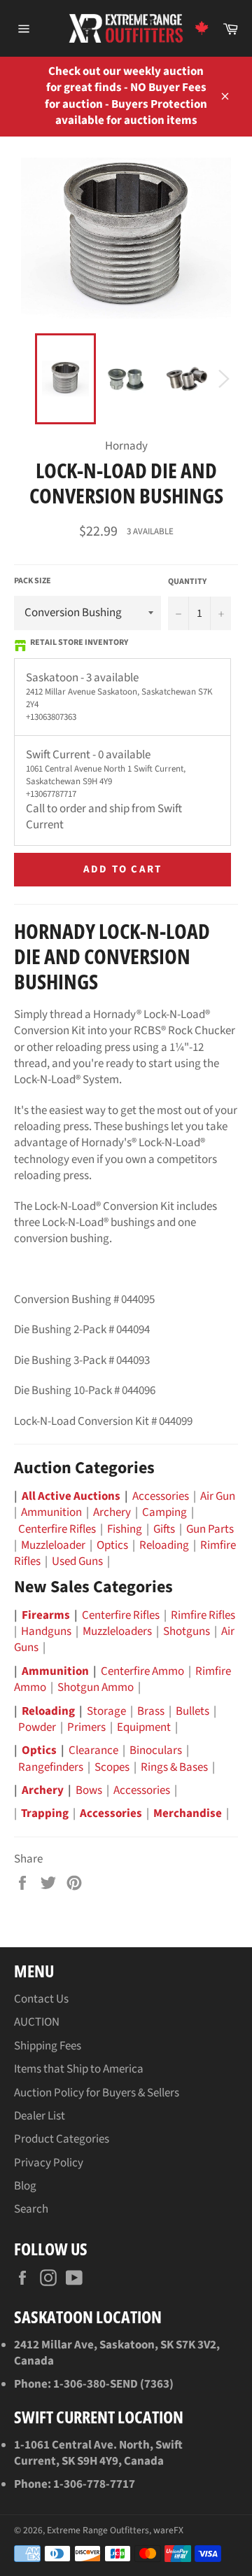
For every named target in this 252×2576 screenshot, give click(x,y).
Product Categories (62, 2139)
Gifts (164, 1529)
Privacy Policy (49, 2163)
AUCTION (37, 2022)
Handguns (46, 1631)
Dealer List (40, 2116)
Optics (112, 1545)
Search (31, 2209)
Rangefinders (51, 1767)
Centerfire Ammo (142, 1671)
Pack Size (33, 581)
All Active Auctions (71, 1496)
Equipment (144, 1727)
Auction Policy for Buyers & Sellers (97, 2093)
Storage (106, 1711)
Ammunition (51, 1512)
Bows (89, 1790)
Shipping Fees (48, 2046)
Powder (37, 1727)
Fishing (125, 1529)
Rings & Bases (174, 1767)
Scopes (112, 1767)
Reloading (164, 1545)
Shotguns (187, 1631)
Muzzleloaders (117, 1631)
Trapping (45, 1813)
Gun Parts (210, 1529)
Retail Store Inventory (79, 643)
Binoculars (156, 1750)
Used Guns (77, 1561)
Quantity (187, 582)
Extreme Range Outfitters (98, 2530)
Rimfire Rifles (203, 1615)
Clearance (93, 1750)
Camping (164, 1512)
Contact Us (41, 1999)
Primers (86, 1727)
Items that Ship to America (79, 2069)
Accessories (161, 1496)
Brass (151, 1711)
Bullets (192, 1711)
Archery (112, 1512)
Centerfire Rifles (57, 1529)
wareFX (168, 2530)
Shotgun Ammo (96, 1687)
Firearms (46, 1615)
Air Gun (218, 1496)
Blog (25, 2186)
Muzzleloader (53, 1545)
